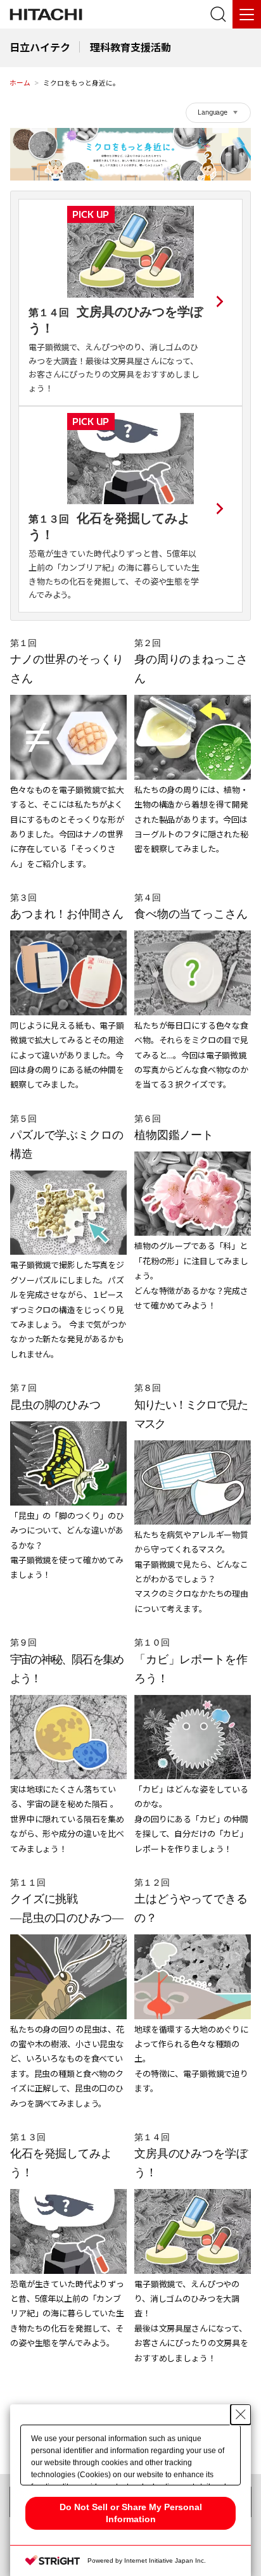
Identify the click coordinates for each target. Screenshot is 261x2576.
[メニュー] (247, 14)
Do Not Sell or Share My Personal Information (131, 2513)
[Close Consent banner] (241, 2414)
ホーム (20, 83)
